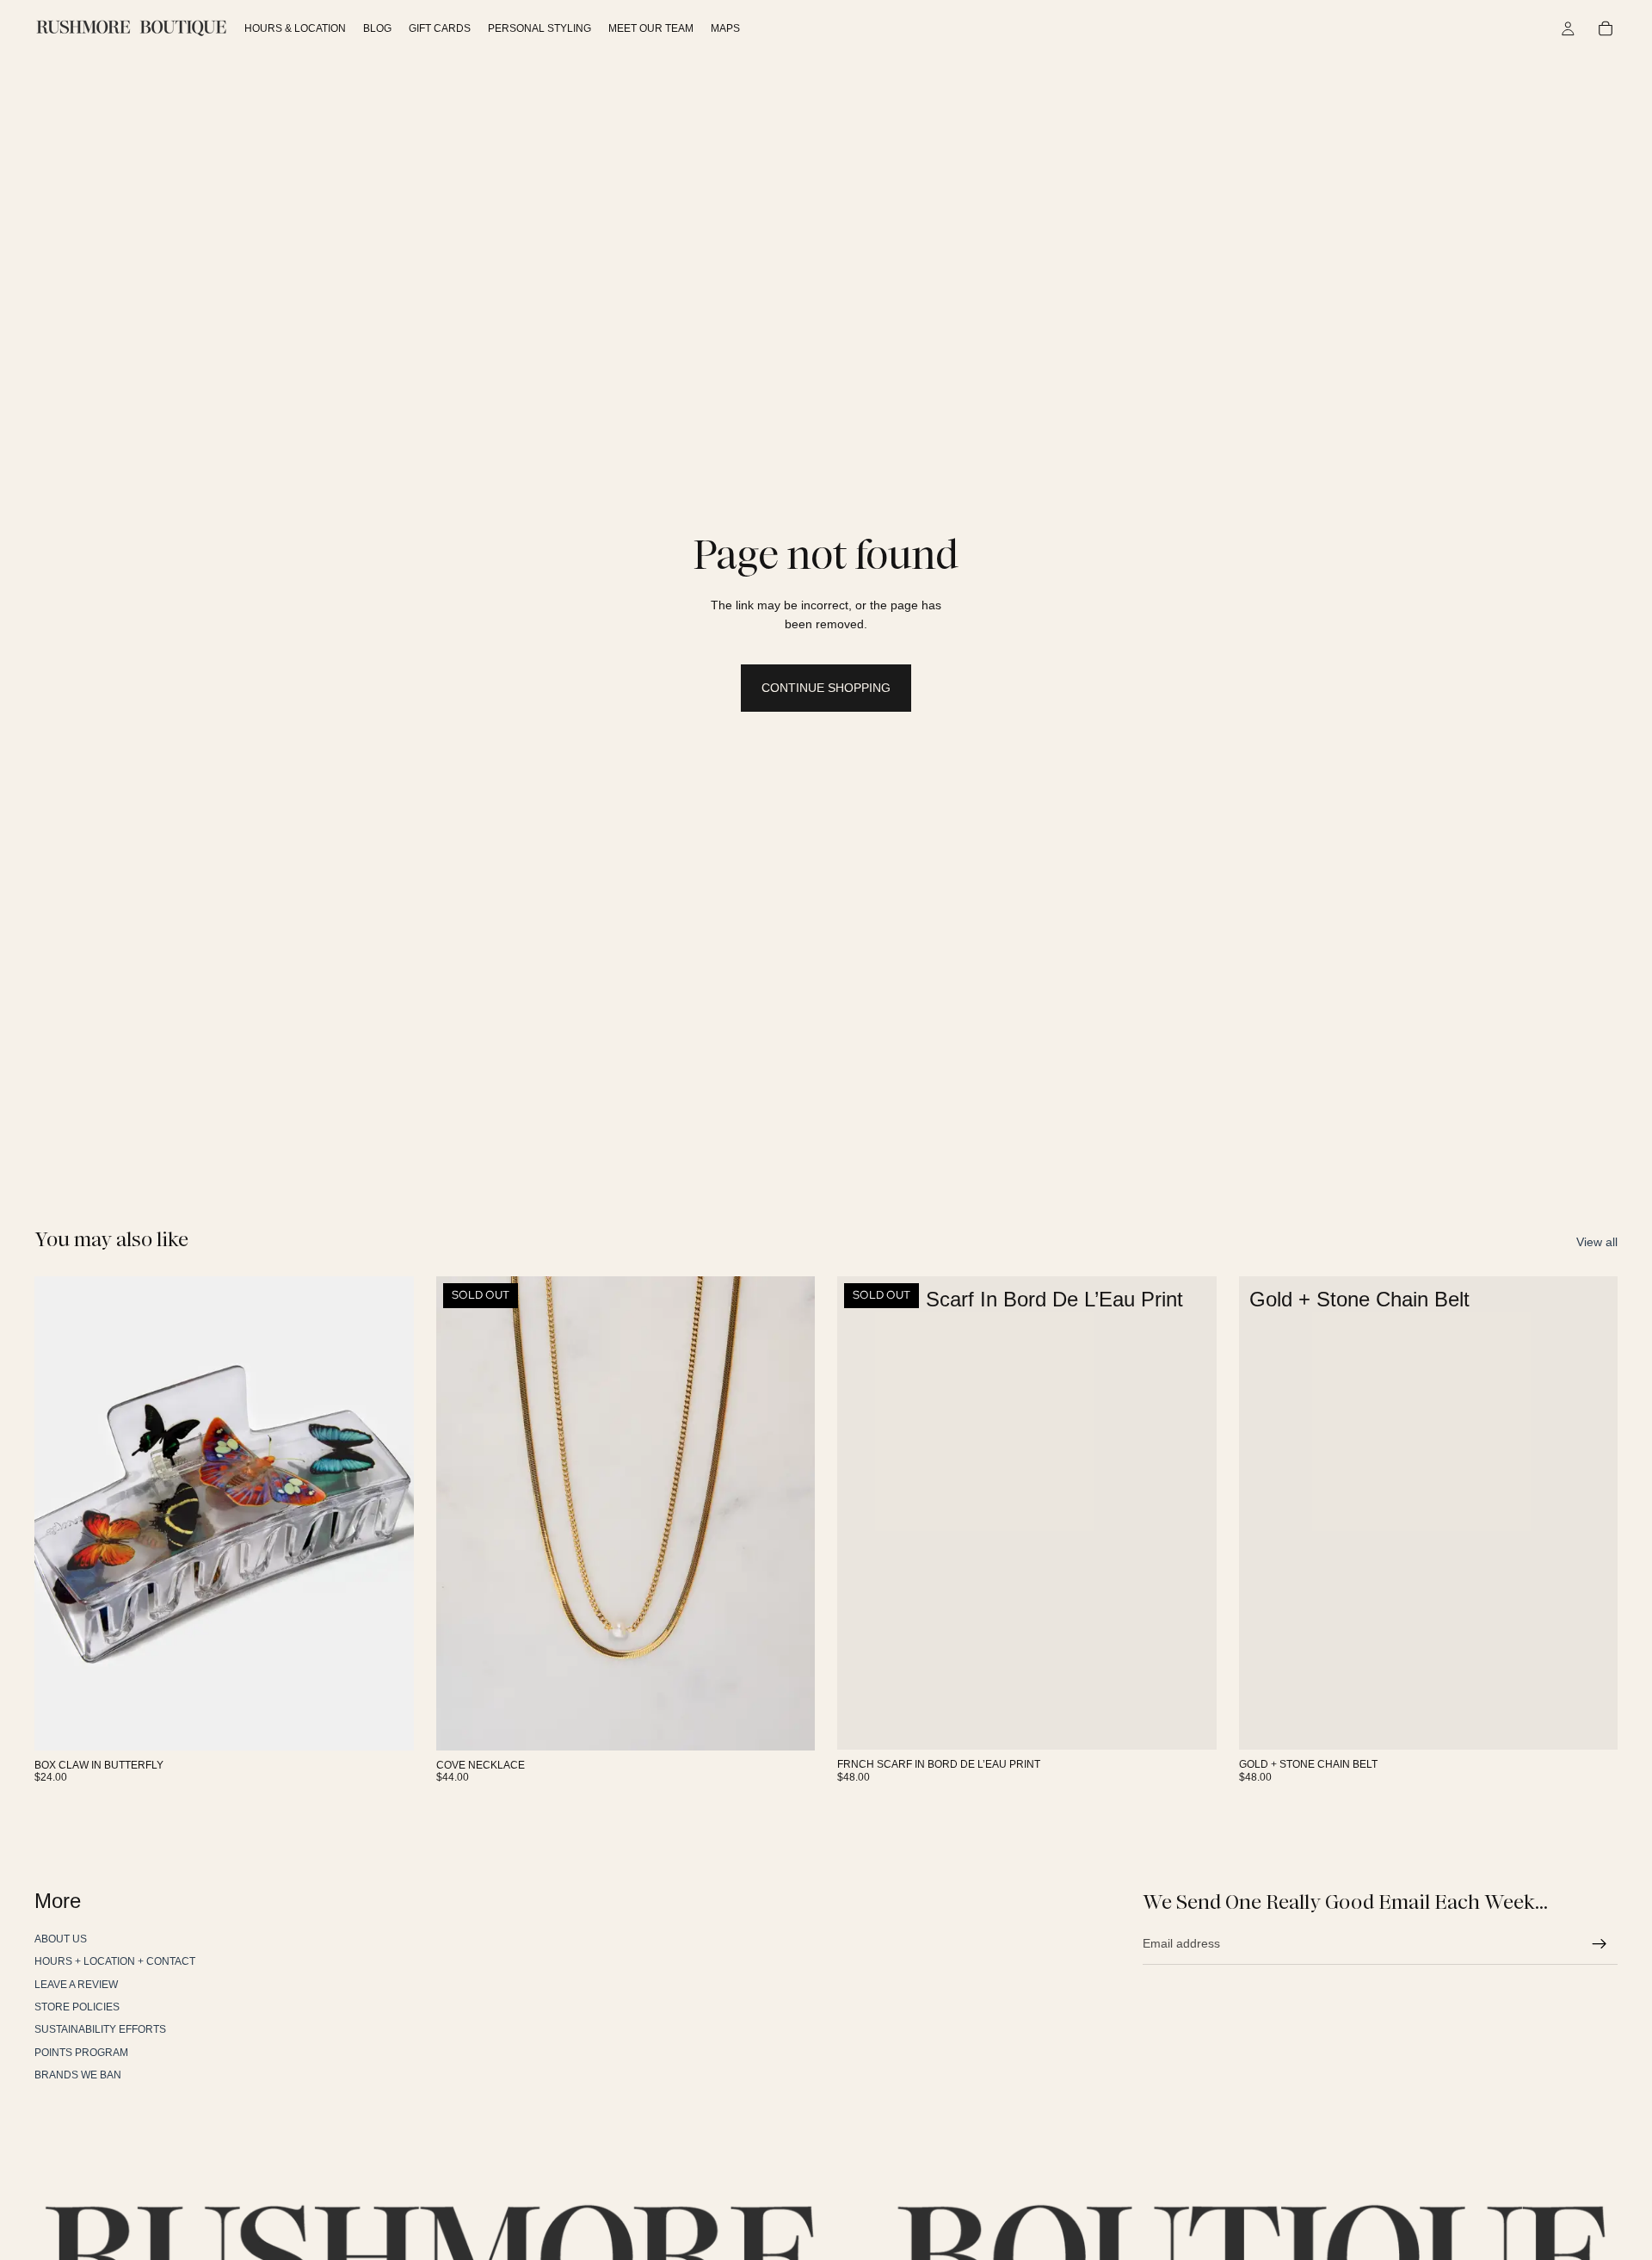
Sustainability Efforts (100, 2029)
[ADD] (387, 1724)
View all (1597, 1242)
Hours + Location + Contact (115, 1961)
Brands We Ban (78, 2075)
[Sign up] (1600, 1943)
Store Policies (77, 2007)
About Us (61, 1939)
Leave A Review (76, 1984)
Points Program (81, 2053)
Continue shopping (826, 688)
